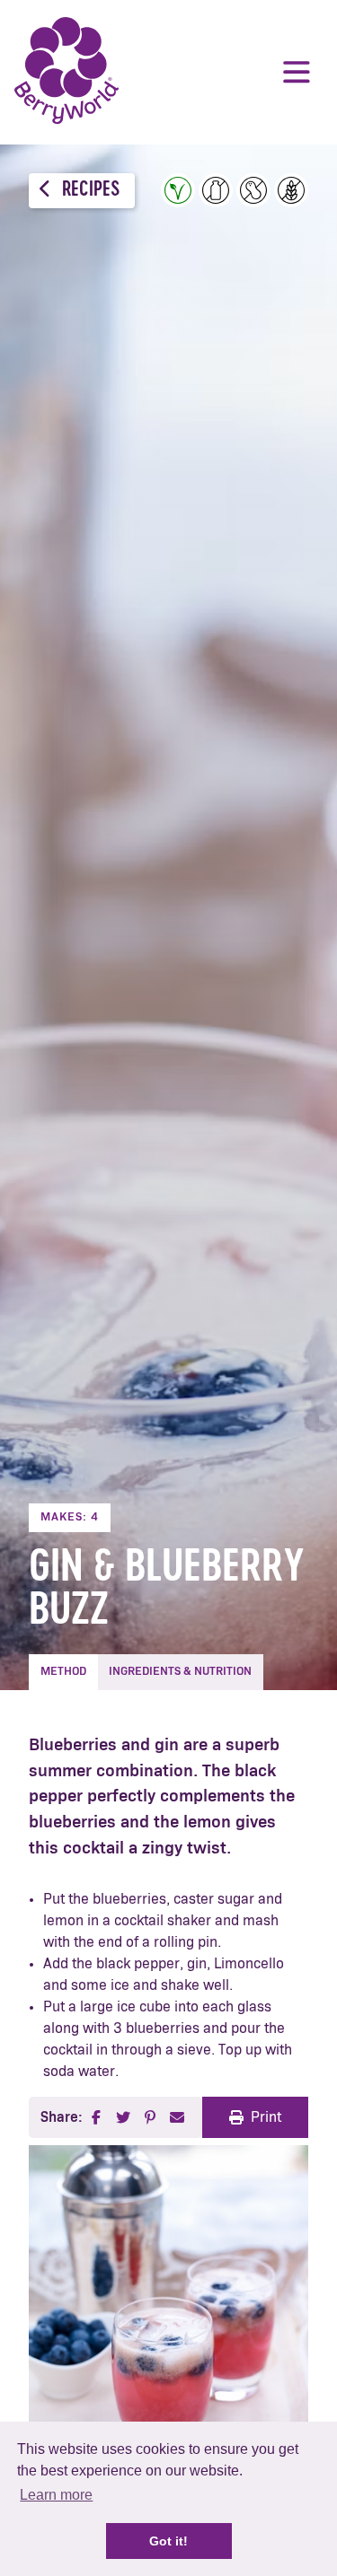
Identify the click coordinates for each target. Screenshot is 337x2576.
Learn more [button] (56, 2495)
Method (63, 1672)
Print (266, 2117)
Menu (297, 72)
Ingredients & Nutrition (180, 1672)
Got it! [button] (168, 2541)
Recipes (89, 191)
